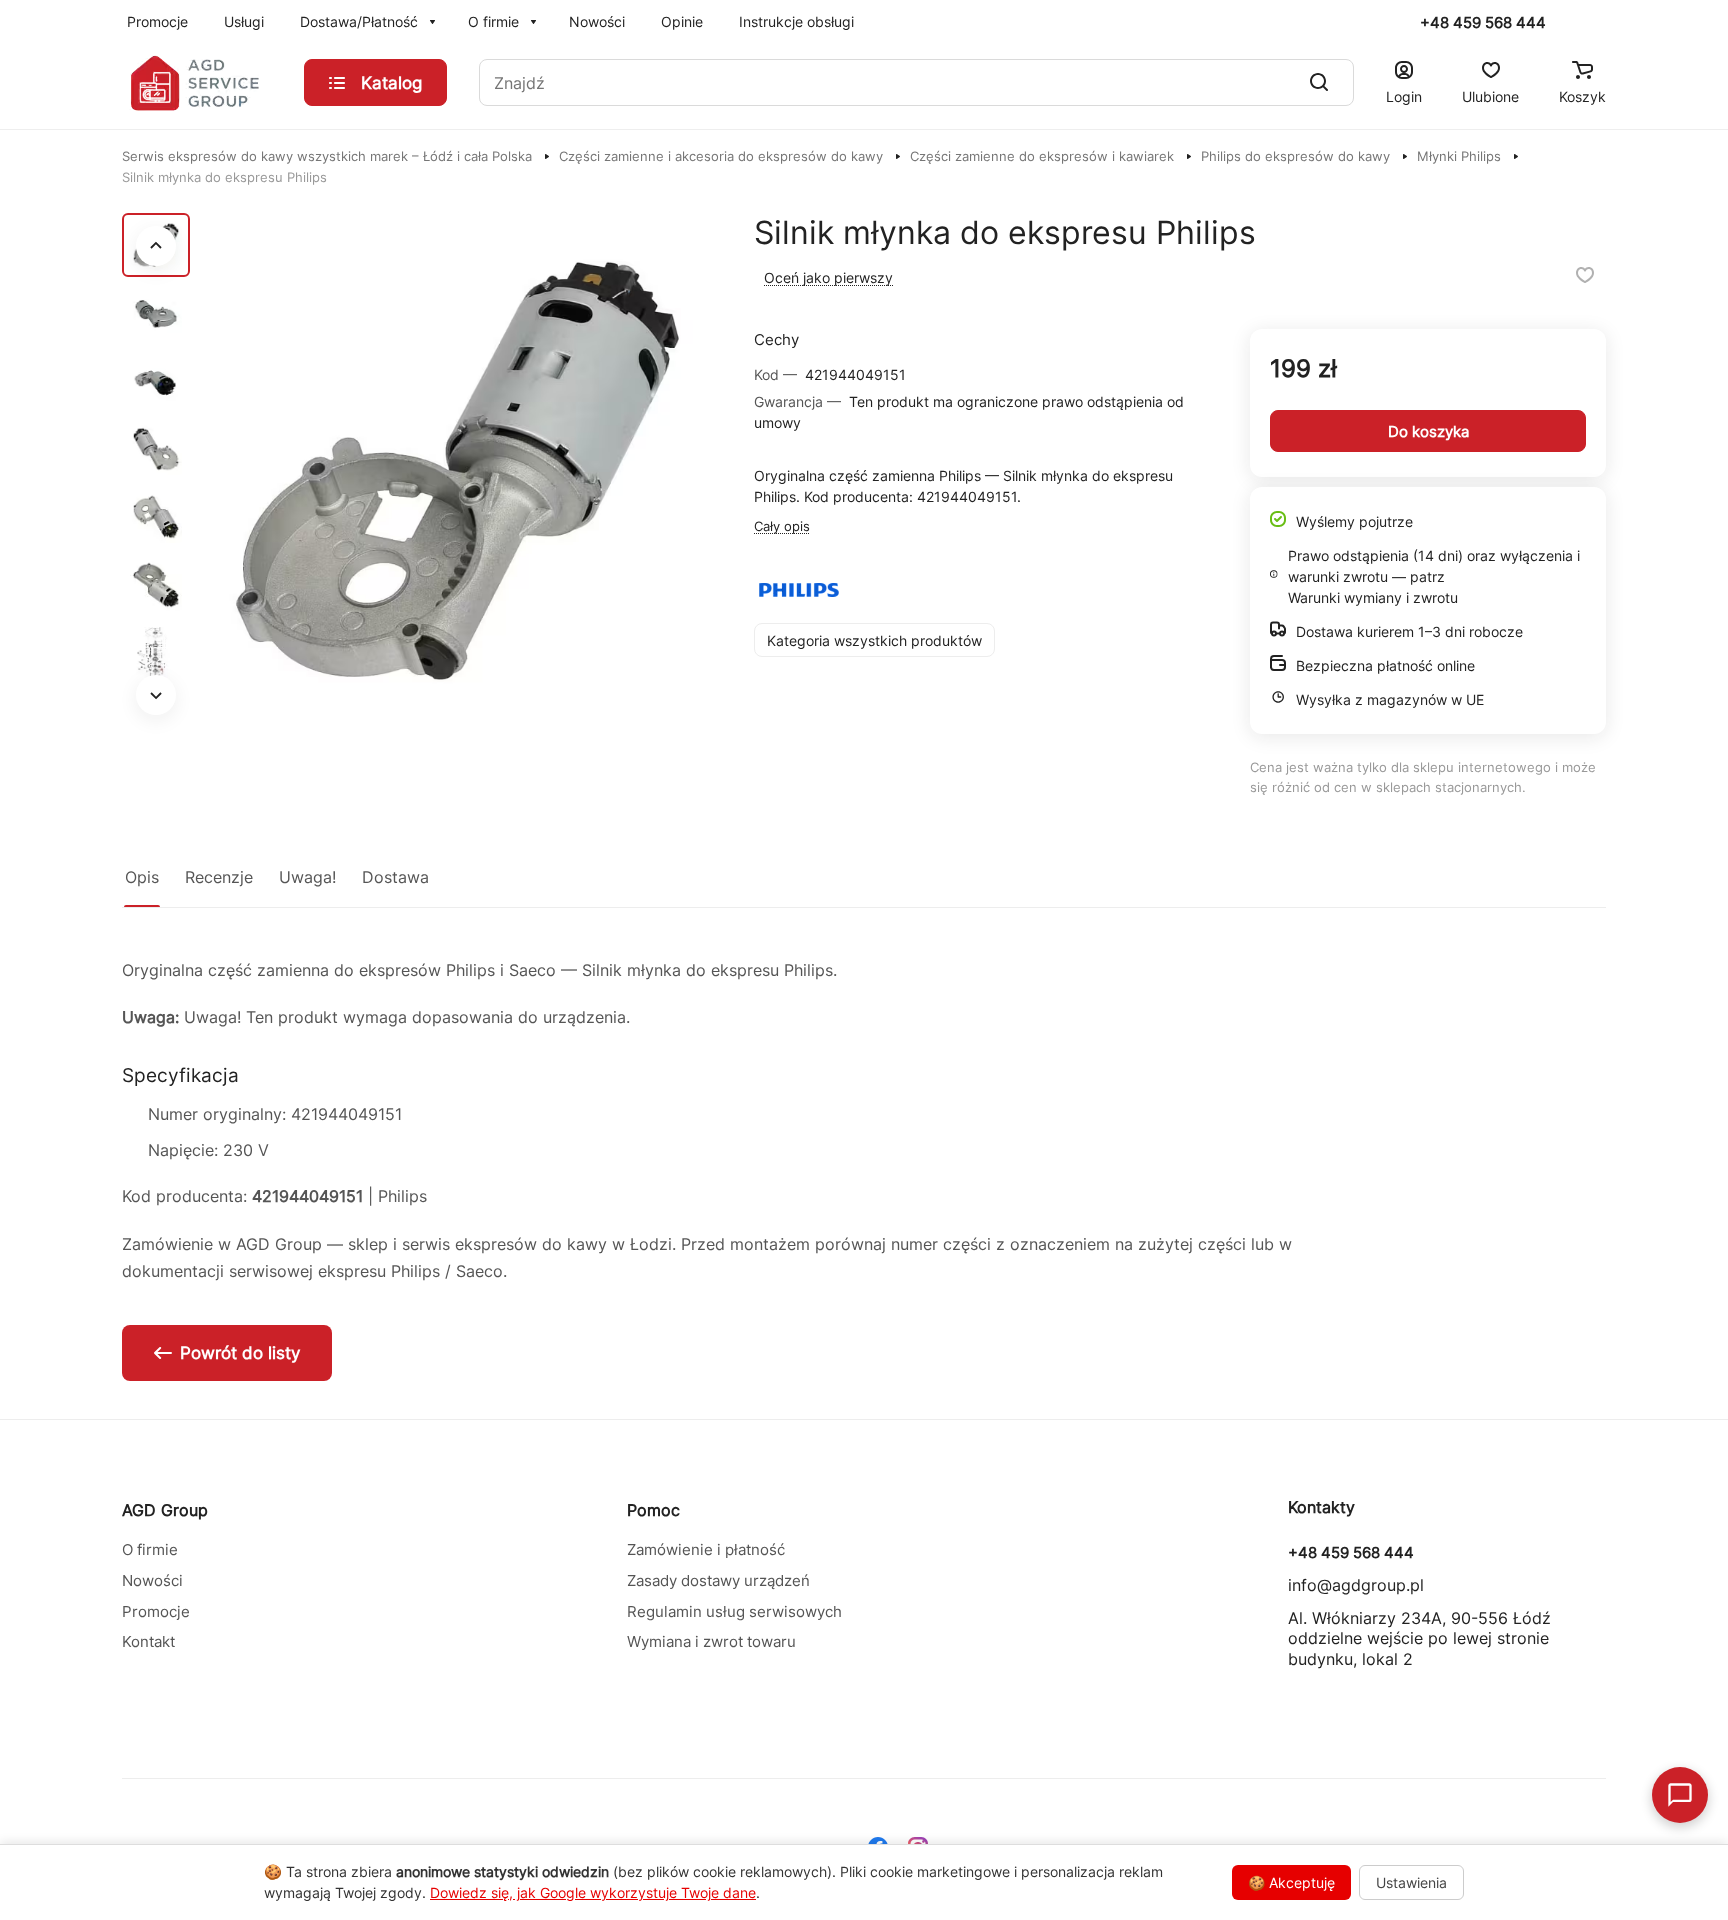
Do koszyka (1428, 431)
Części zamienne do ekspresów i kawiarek (1042, 156)
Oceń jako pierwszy (828, 277)
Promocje (156, 1611)
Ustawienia (1411, 1882)
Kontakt (148, 1641)
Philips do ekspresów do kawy (1295, 156)
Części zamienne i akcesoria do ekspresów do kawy (721, 156)
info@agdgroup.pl (1356, 1585)
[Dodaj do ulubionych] (1585, 275)
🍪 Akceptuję (1291, 1882)
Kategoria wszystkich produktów (874, 640)
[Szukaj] (1319, 82)
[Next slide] (156, 695)
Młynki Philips (1459, 156)
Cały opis (782, 526)
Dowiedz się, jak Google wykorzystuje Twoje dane (593, 1892)
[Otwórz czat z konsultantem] (1680, 1795)
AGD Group (165, 1510)
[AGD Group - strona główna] (197, 83)
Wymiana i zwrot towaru (711, 1641)
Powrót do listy (240, 1353)
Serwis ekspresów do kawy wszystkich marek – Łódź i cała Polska (327, 156)
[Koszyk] (1582, 70)
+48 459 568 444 (1483, 23)
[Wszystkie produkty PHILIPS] (799, 590)
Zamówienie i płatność (706, 1549)
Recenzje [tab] (219, 877)
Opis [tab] (142, 877)
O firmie (150, 1549)
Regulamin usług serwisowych (734, 1611)
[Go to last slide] (156, 246)
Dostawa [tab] (395, 877)
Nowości (152, 1580)
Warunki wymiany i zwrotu (1373, 597)
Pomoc (653, 1510)
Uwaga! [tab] (307, 877)
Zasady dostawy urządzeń (718, 1580)
